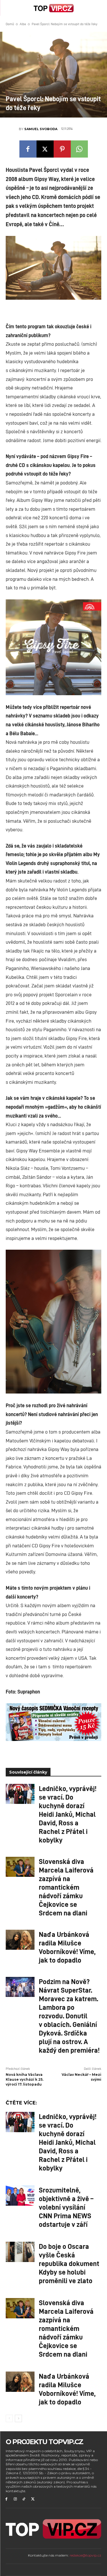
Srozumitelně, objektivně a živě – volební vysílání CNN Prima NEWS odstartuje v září (66, 2207)
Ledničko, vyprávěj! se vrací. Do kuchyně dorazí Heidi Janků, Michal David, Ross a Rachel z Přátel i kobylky (68, 1814)
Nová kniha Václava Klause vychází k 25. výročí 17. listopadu (25, 2079)
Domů (10, 24)
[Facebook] (28, 149)
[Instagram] (15, 2499)
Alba (23, 24)
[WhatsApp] (79, 149)
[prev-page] (9, 2418)
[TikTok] (24, 2499)
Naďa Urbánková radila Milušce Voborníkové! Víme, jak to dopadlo (67, 1947)
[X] (45, 149)
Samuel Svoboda (41, 129)
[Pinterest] (62, 149)
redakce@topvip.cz (85, 2555)
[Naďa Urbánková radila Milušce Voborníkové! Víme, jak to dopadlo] (20, 1940)
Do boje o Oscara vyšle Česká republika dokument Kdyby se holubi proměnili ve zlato (69, 2263)
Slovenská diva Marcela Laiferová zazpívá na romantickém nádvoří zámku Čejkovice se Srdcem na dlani (66, 1887)
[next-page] (18, 2418)
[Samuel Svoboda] (12, 129)
